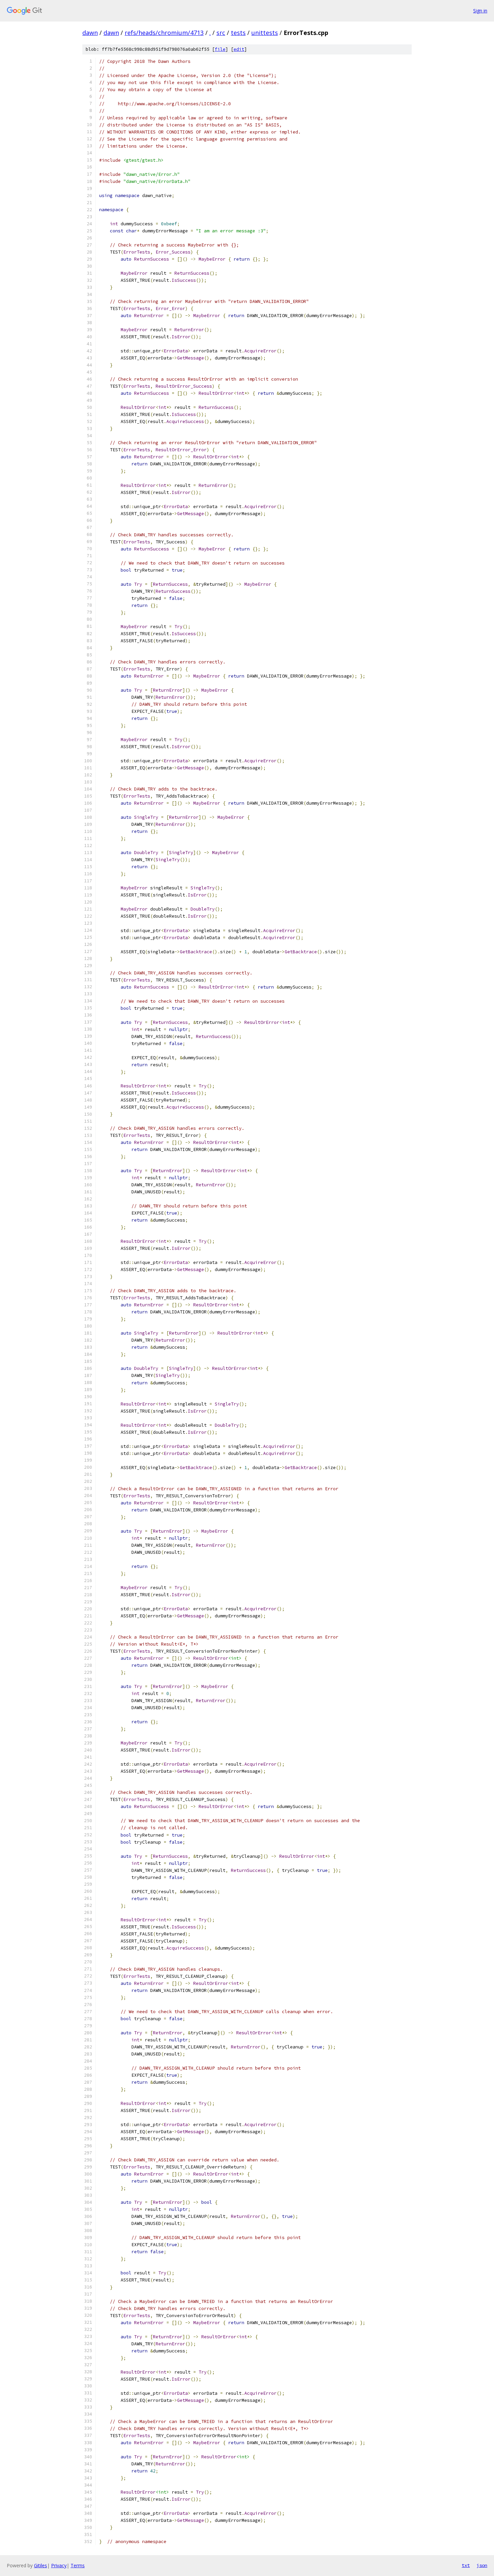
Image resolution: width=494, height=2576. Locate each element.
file (220, 49)
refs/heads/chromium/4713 (164, 33)
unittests (265, 33)
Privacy (59, 2565)
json (482, 2565)
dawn (90, 33)
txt (466, 2565)
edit (239, 49)
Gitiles (40, 2565)
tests (238, 33)
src (221, 33)
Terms (78, 2565)
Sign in (480, 11)
